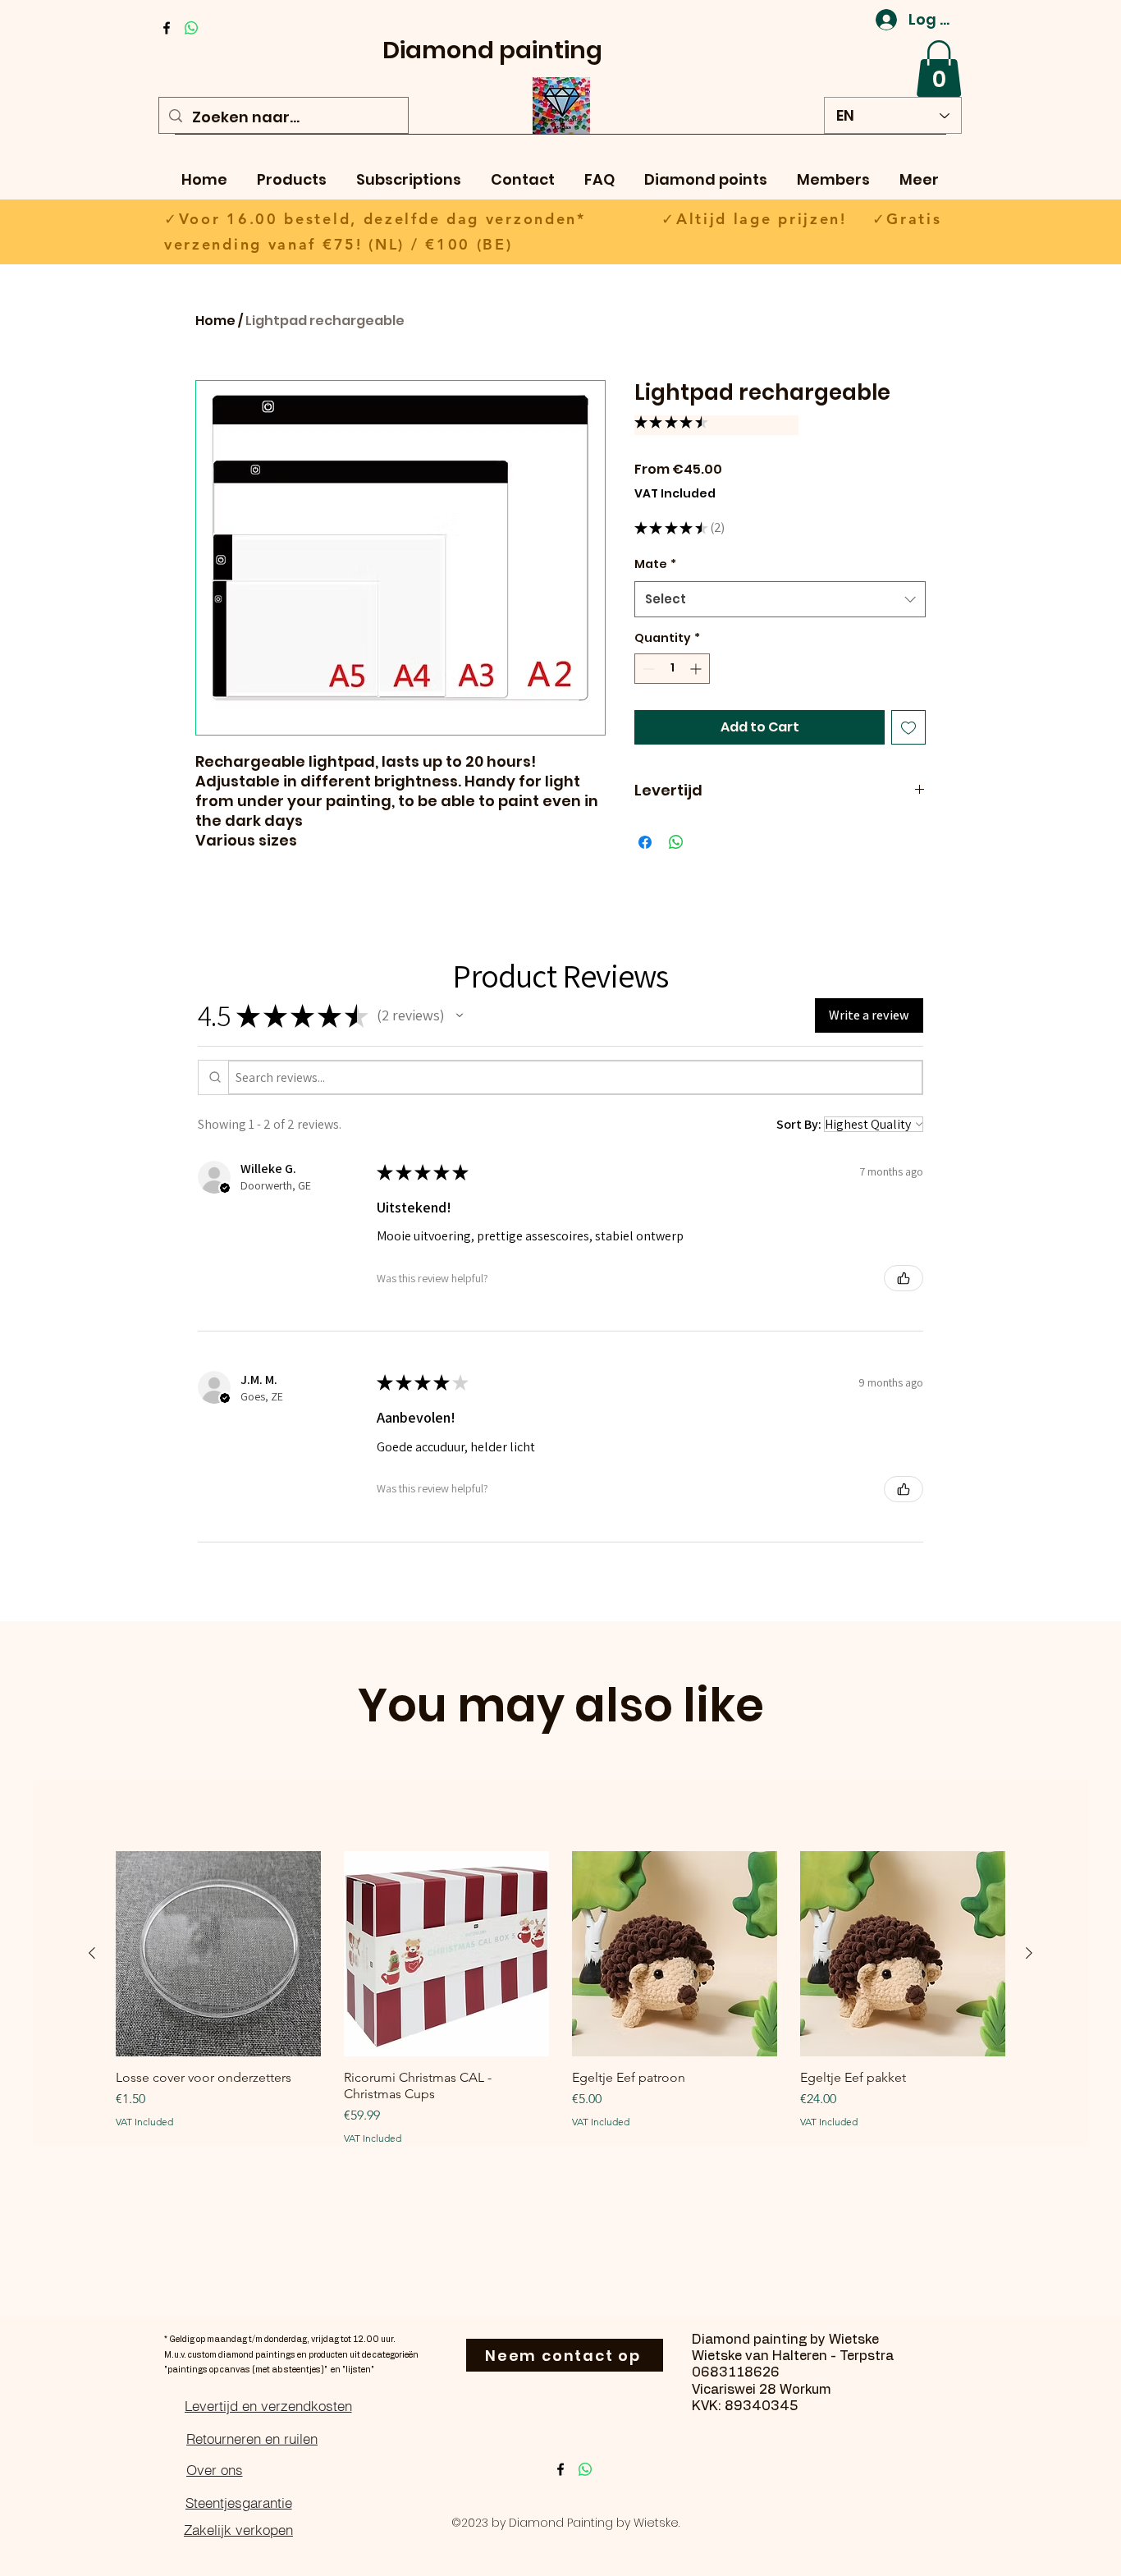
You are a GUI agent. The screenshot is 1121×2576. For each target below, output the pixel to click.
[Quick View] (218, 1954)
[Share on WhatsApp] (676, 842)
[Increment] (697, 669)
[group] (560, 1998)
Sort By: (799, 1124)
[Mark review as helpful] (904, 1278)
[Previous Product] (92, 1953)
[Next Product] (1029, 1953)
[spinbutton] (672, 669)
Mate (655, 564)
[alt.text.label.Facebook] (167, 28)
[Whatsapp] (191, 28)
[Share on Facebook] (645, 842)
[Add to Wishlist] (908, 727)
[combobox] (780, 599)
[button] (939, 69)
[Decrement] (647, 669)
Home (215, 321)
